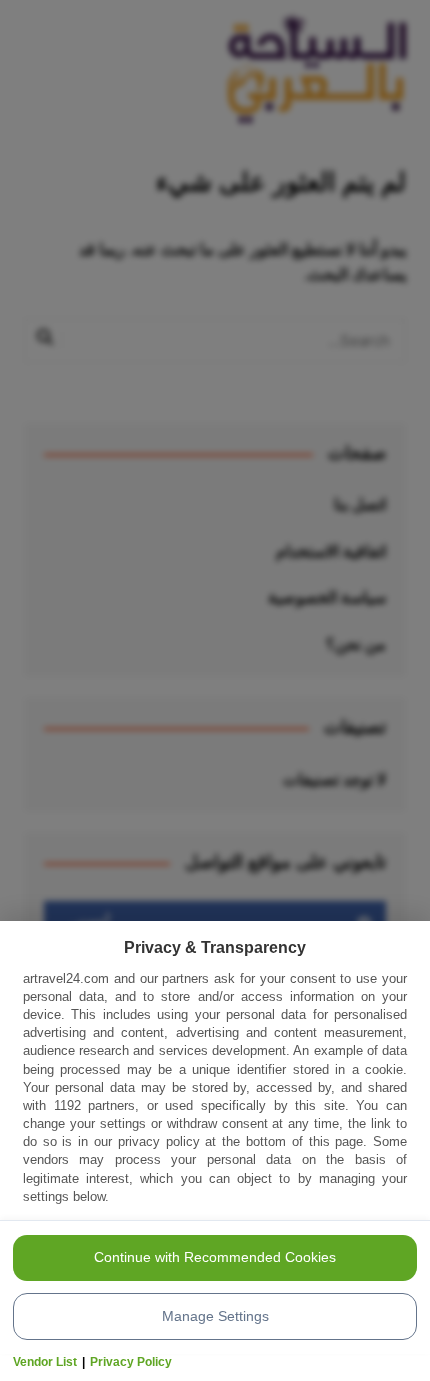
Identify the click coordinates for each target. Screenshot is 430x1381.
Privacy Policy (131, 1362)
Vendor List (45, 1362)
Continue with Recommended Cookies (215, 1257)
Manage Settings (215, 1316)
